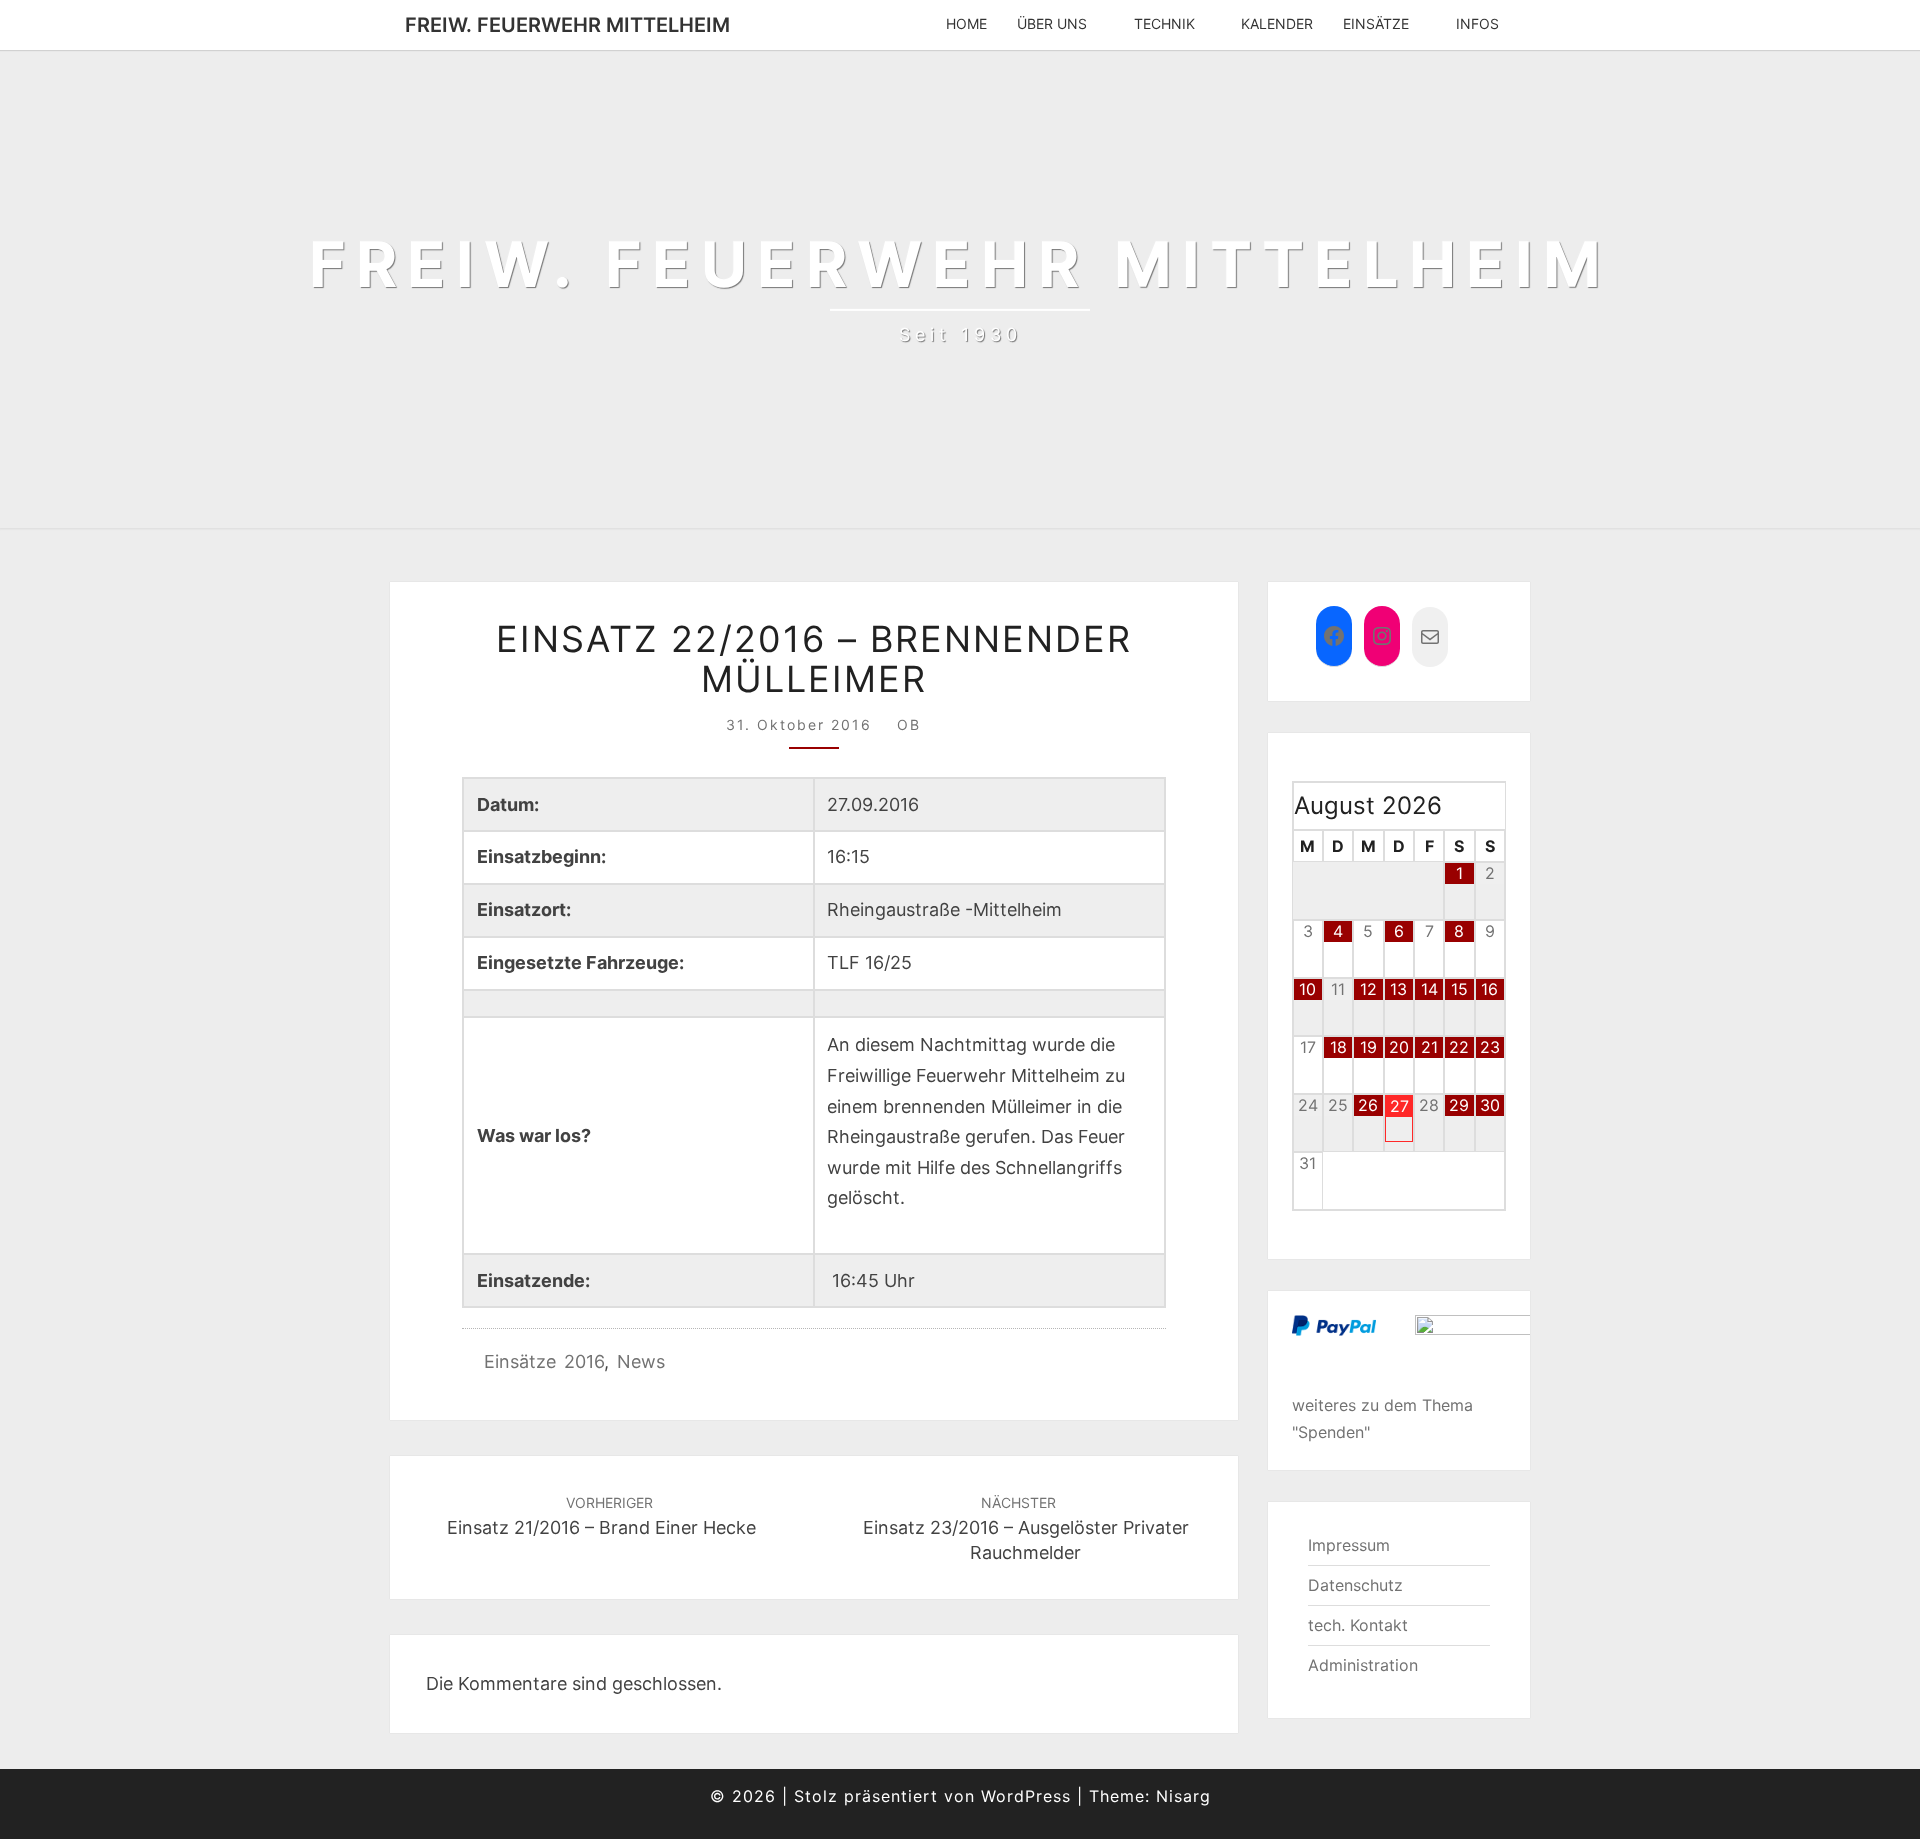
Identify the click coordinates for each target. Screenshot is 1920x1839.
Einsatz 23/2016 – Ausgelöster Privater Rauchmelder (1026, 1528)
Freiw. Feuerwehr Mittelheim (567, 25)
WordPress (1026, 1796)
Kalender (1277, 23)
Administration (1363, 1665)
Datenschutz (1355, 1585)
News (641, 1361)
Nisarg (1183, 1796)
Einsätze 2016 (544, 1361)
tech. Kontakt (1358, 1625)
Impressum (1349, 1545)
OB (909, 724)
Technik (1164, 23)
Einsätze (1376, 23)
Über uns (1052, 23)
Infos (1477, 23)
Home (966, 23)
